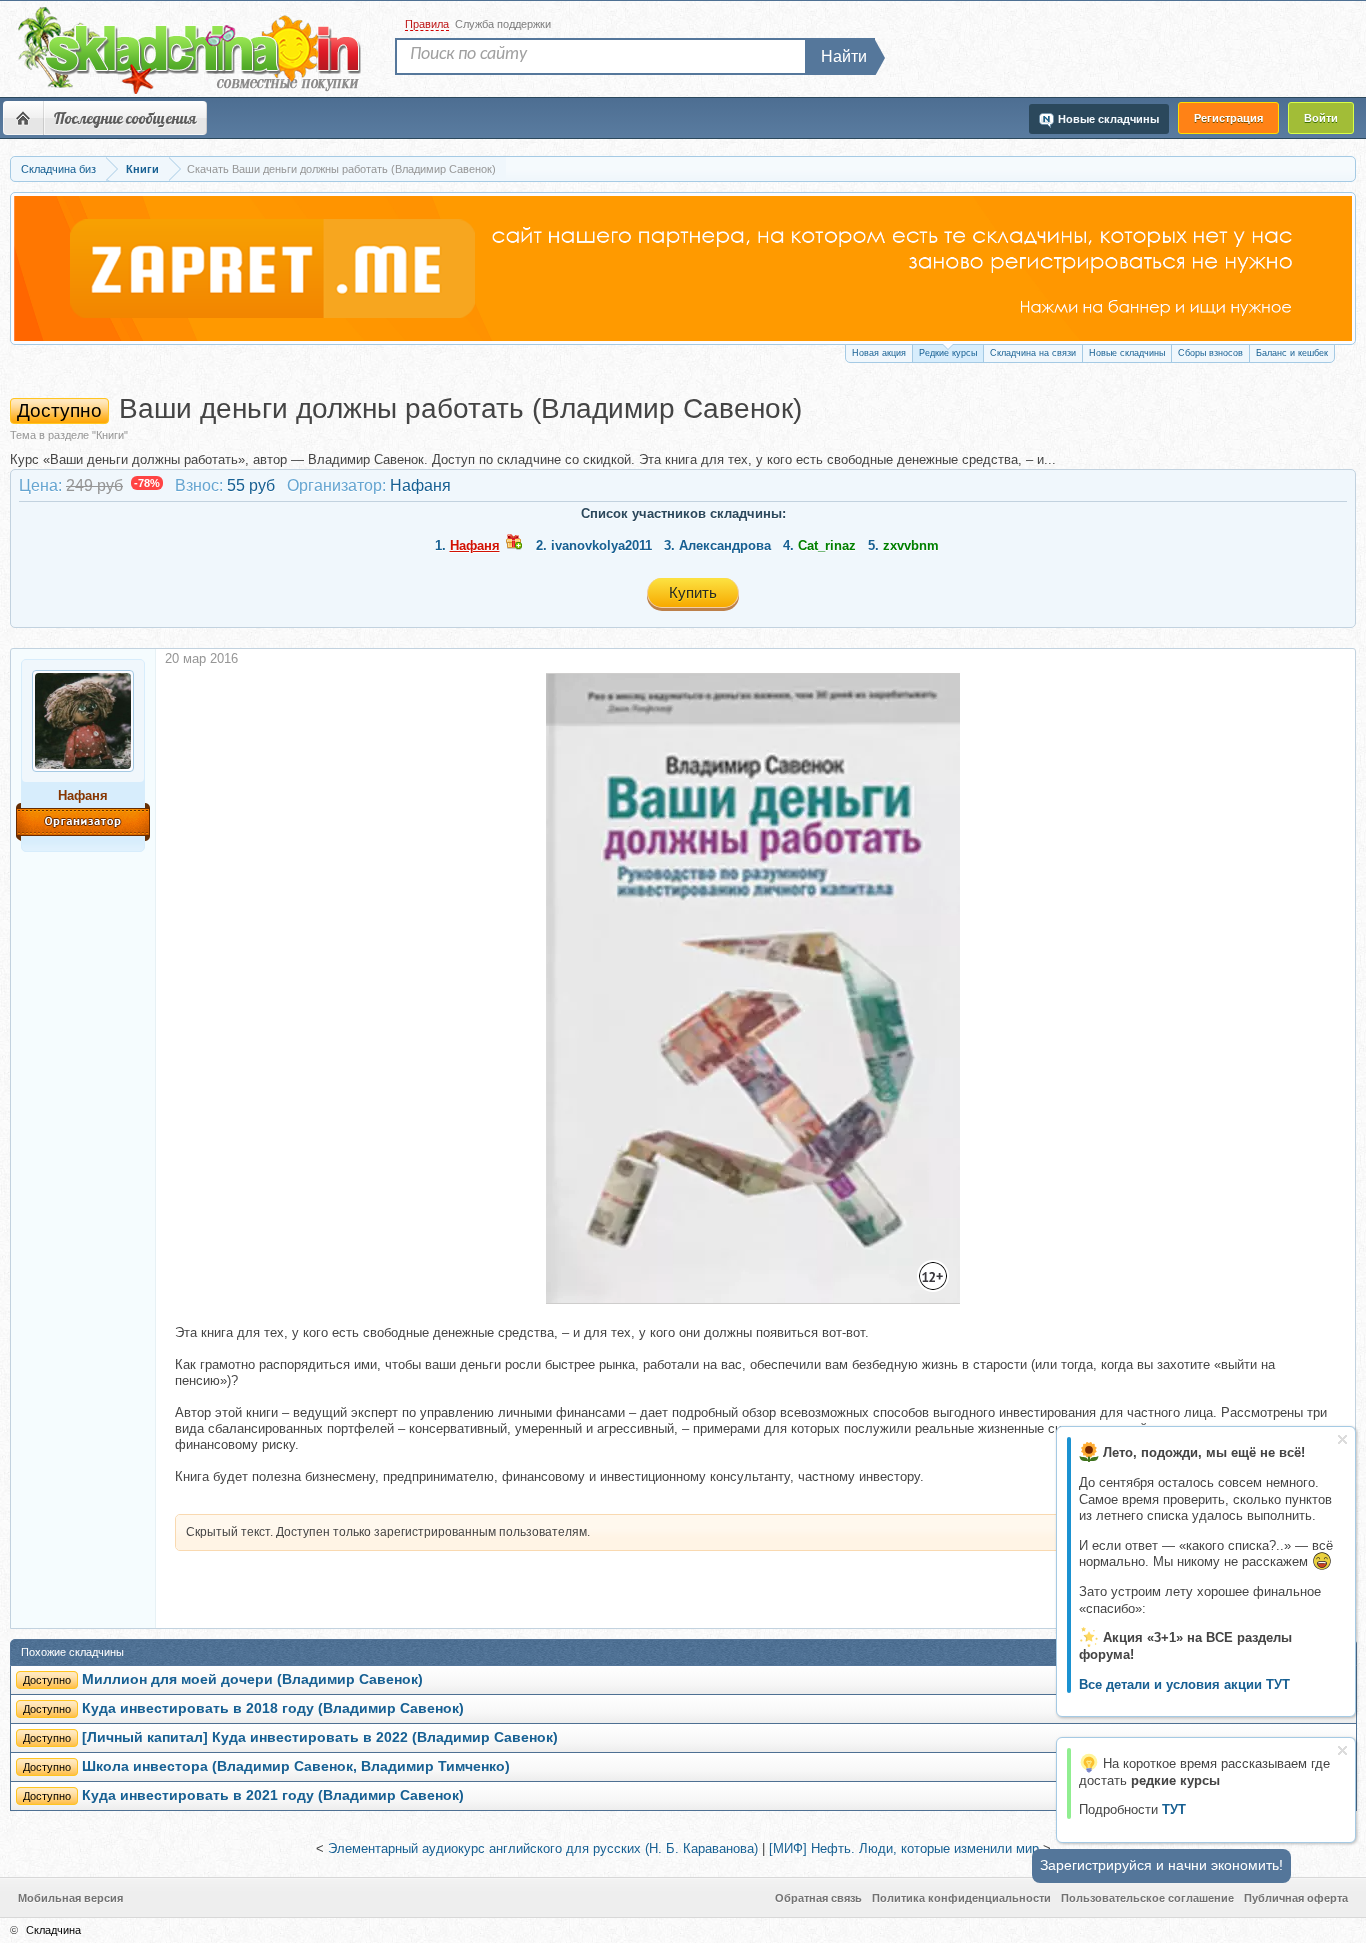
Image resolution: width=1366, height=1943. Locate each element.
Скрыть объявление (1342, 1439)
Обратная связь (818, 1898)
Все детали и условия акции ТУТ (1184, 1684)
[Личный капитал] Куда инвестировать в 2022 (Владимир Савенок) (320, 1737)
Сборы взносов (1210, 353)
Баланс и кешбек (1292, 353)
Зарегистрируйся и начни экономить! (1161, 1865)
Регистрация (1228, 118)
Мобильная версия (70, 1898)
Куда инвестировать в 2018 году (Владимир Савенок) (273, 1708)
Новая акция (879, 353)
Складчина (53, 1930)
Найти (844, 56)
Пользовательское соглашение (1147, 1898)
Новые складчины (1127, 353)
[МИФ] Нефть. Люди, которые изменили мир (904, 1848)
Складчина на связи (1033, 353)
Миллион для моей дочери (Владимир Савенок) (252, 1679)
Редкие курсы (948, 353)
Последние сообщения (125, 118)
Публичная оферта (1296, 1898)
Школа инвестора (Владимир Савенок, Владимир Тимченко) (296, 1766)
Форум (23, 118)
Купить (693, 592)
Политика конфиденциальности (961, 1898)
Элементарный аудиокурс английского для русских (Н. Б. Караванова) (543, 1848)
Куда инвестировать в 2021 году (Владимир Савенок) (273, 1795)
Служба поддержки (503, 24)
